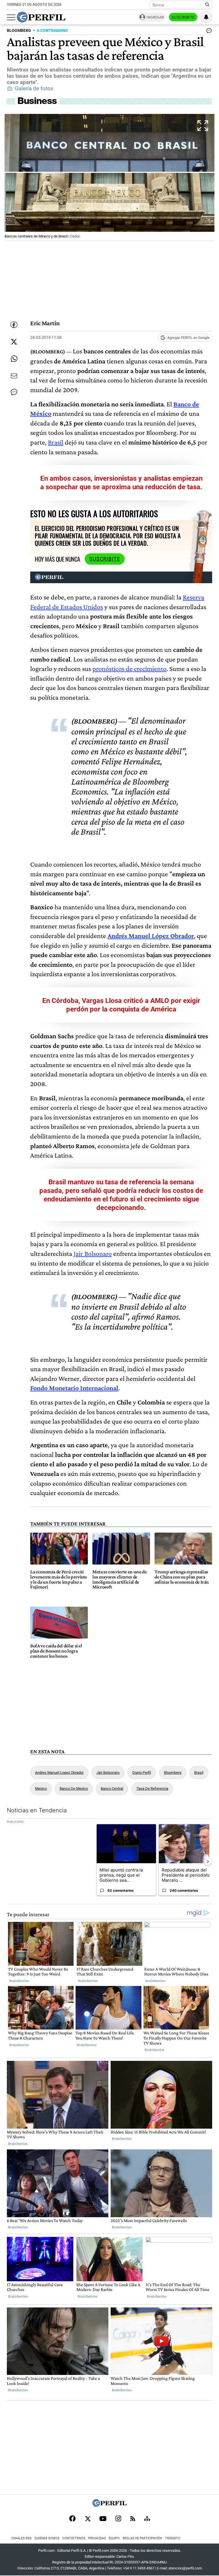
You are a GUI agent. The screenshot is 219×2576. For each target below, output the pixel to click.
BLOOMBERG (19, 31)
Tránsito (173, 2538)
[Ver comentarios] (208, 32)
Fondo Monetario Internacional (74, 1388)
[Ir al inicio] (41, 17)
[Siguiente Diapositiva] (208, 1862)
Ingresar (155, 17)
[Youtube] (103, 2519)
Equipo (114, 2538)
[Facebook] (72, 2519)
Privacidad (97, 2538)
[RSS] (133, 2519)
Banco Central (112, 1788)
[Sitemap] (147, 2519)
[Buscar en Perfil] (207, 5)
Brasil (56, 442)
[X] (88, 2519)
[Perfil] (109, 2505)
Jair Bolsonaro (93, 1253)
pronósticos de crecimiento (129, 668)
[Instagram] (118, 2519)
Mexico (41, 1788)
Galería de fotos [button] (34, 89)
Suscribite (183, 17)
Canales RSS (21, 2538)
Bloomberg (173, 1773)
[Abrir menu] (11, 17)
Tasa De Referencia (152, 1788)
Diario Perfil (142, 1773)
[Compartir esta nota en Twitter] (14, 342)
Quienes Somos (47, 2538)
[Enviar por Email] (14, 376)
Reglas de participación (142, 2538)
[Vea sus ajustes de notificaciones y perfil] (206, 17)
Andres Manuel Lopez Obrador (59, 1773)
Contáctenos (74, 2538)
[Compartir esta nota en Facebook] (14, 325)
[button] (109, 177)
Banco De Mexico (74, 1788)
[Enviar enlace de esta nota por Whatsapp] (14, 359)
